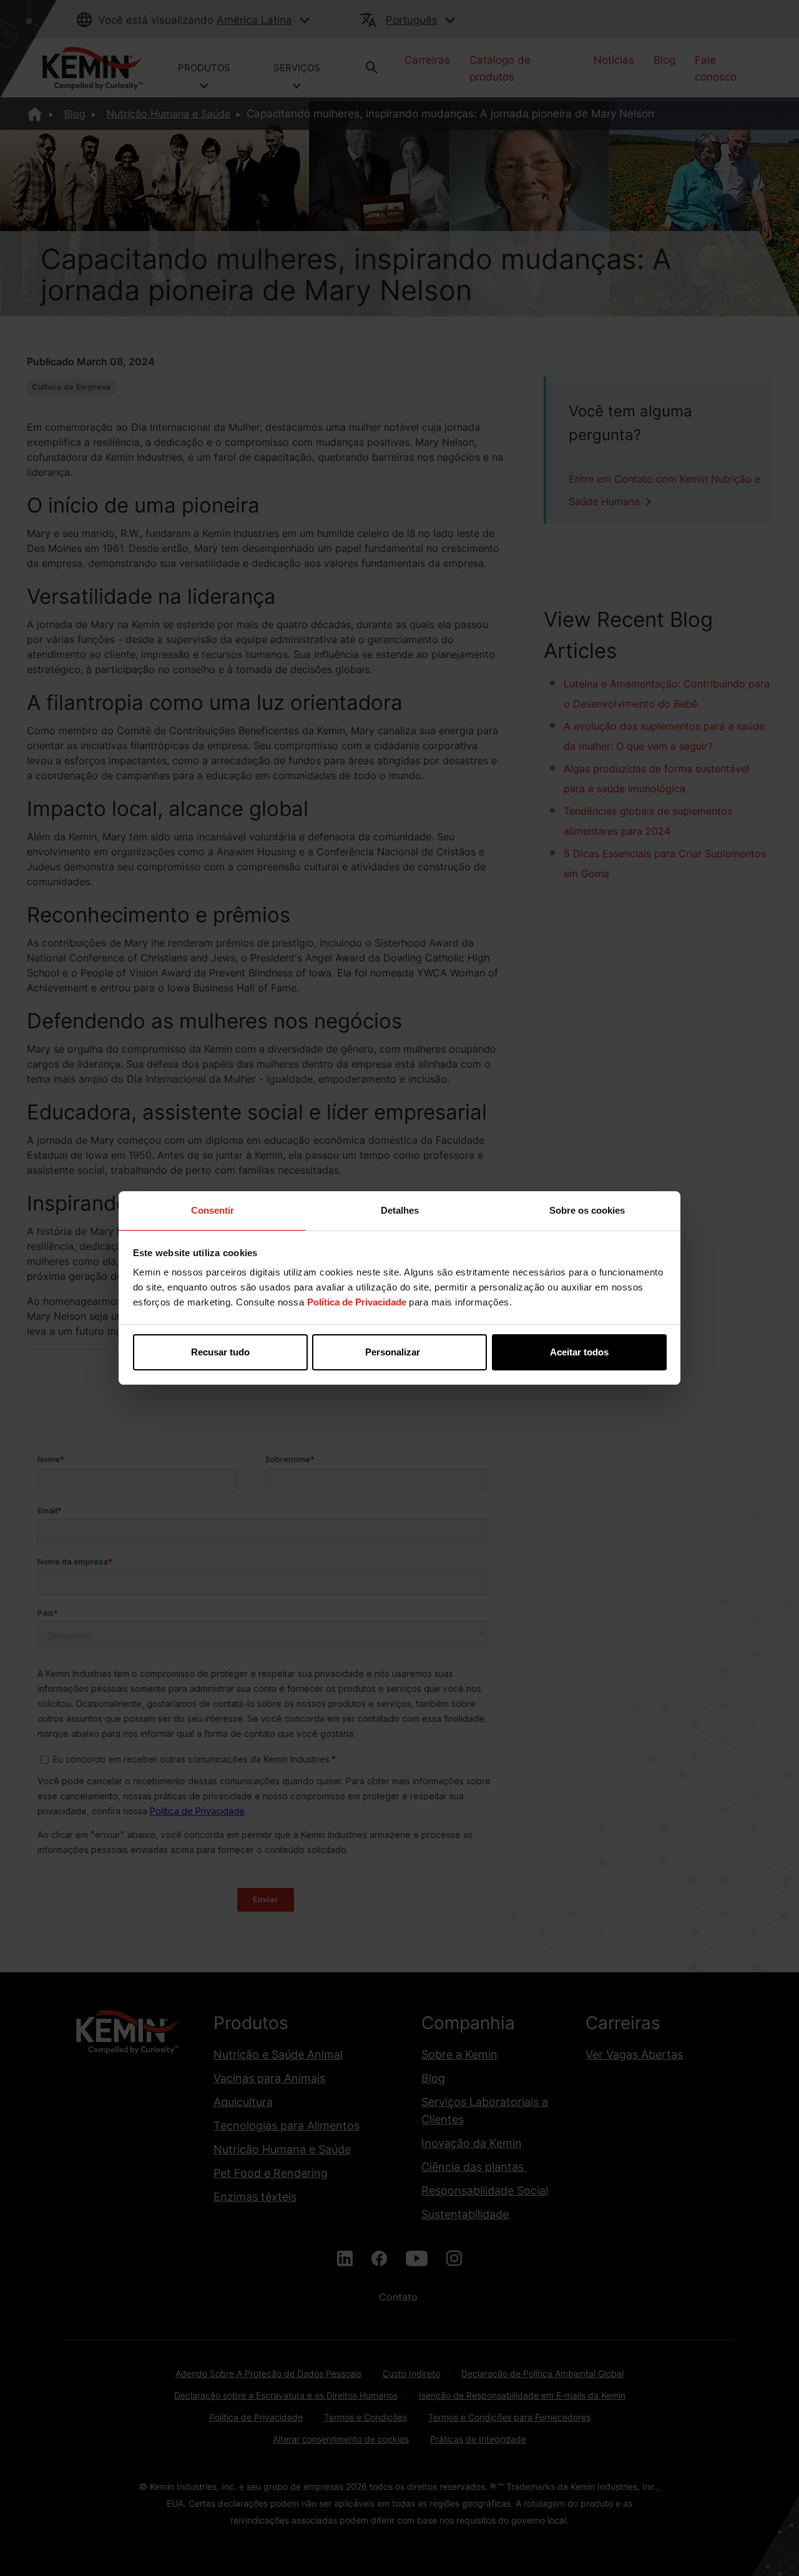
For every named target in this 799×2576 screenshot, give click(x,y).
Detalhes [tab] (400, 1210)
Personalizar (393, 1352)
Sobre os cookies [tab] (587, 1210)
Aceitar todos (579, 1352)
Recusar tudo (220, 1352)
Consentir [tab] (213, 1210)
